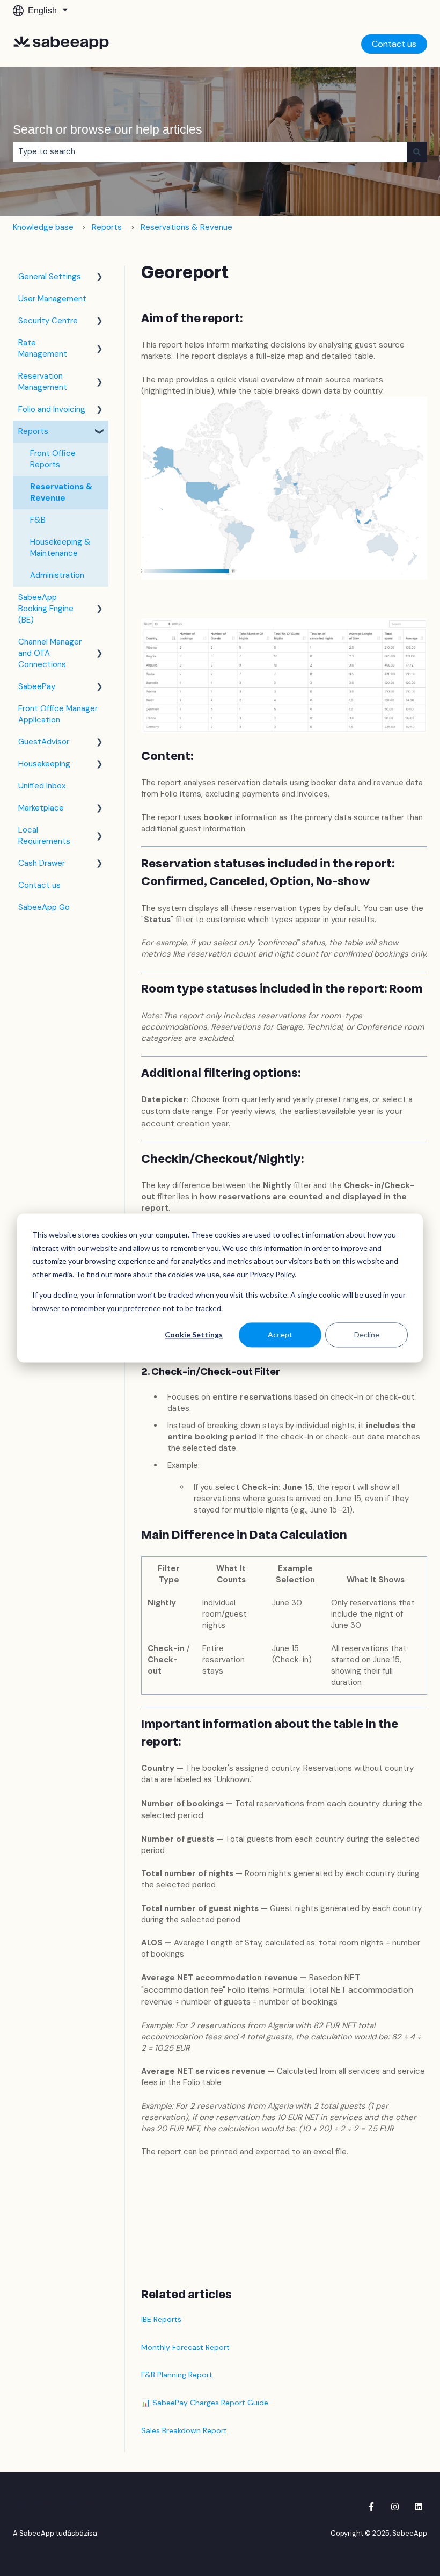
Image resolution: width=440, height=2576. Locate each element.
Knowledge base (43, 227)
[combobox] (210, 152)
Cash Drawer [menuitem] (42, 863)
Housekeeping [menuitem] (44, 764)
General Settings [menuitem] (50, 277)
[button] (100, 278)
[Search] (417, 152)
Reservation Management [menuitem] (43, 382)
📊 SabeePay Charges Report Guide (205, 2403)
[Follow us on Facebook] (371, 2507)
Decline (367, 1334)
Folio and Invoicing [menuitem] (52, 409)
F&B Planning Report (177, 2375)
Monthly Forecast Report (185, 2347)
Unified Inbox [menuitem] (42, 786)
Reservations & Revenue (186, 227)
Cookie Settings (194, 1334)
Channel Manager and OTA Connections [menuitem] (50, 653)
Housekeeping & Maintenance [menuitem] (60, 548)
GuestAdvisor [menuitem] (44, 742)
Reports (107, 227)
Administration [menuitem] (57, 575)
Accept (280, 1334)
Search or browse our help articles (108, 129)
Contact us (394, 44)
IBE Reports (161, 2319)
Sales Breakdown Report (184, 2430)
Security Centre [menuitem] (48, 321)
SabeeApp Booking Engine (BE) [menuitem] (46, 609)
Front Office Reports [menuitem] (53, 459)
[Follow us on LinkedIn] (419, 2507)
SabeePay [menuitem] (37, 686)
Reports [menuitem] (33, 431)
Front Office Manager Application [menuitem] (58, 714)
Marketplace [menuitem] (41, 808)
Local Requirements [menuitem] (44, 835)
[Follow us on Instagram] (395, 2507)
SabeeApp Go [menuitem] (44, 907)
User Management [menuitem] (52, 299)
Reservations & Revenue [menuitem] (61, 492)
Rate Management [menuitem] (43, 348)
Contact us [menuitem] (39, 885)
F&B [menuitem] (38, 520)
